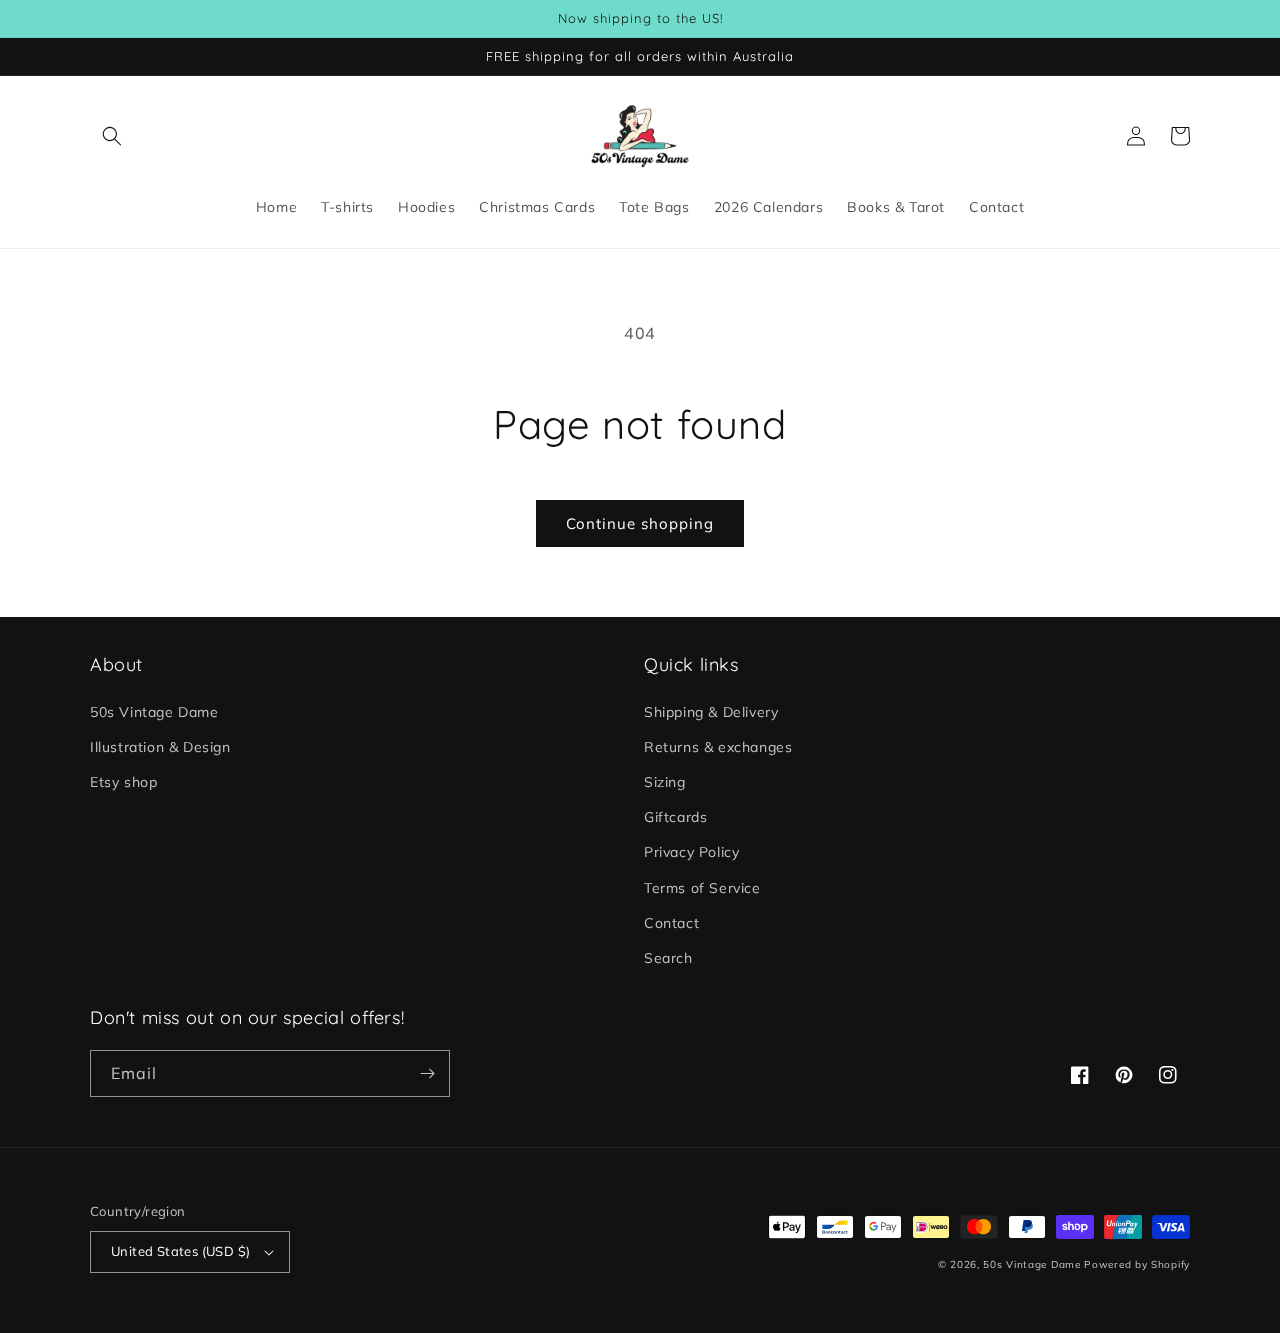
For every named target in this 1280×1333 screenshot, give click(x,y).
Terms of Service (702, 888)
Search (668, 958)
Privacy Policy (691, 852)
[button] (112, 136)
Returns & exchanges (718, 747)
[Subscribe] (427, 1073)
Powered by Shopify (1137, 1264)
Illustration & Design (160, 747)
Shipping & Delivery (711, 712)
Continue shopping (640, 523)
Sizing (665, 782)
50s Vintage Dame (154, 712)
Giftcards (675, 817)
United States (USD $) (180, 1251)
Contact (671, 923)
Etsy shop (123, 782)
